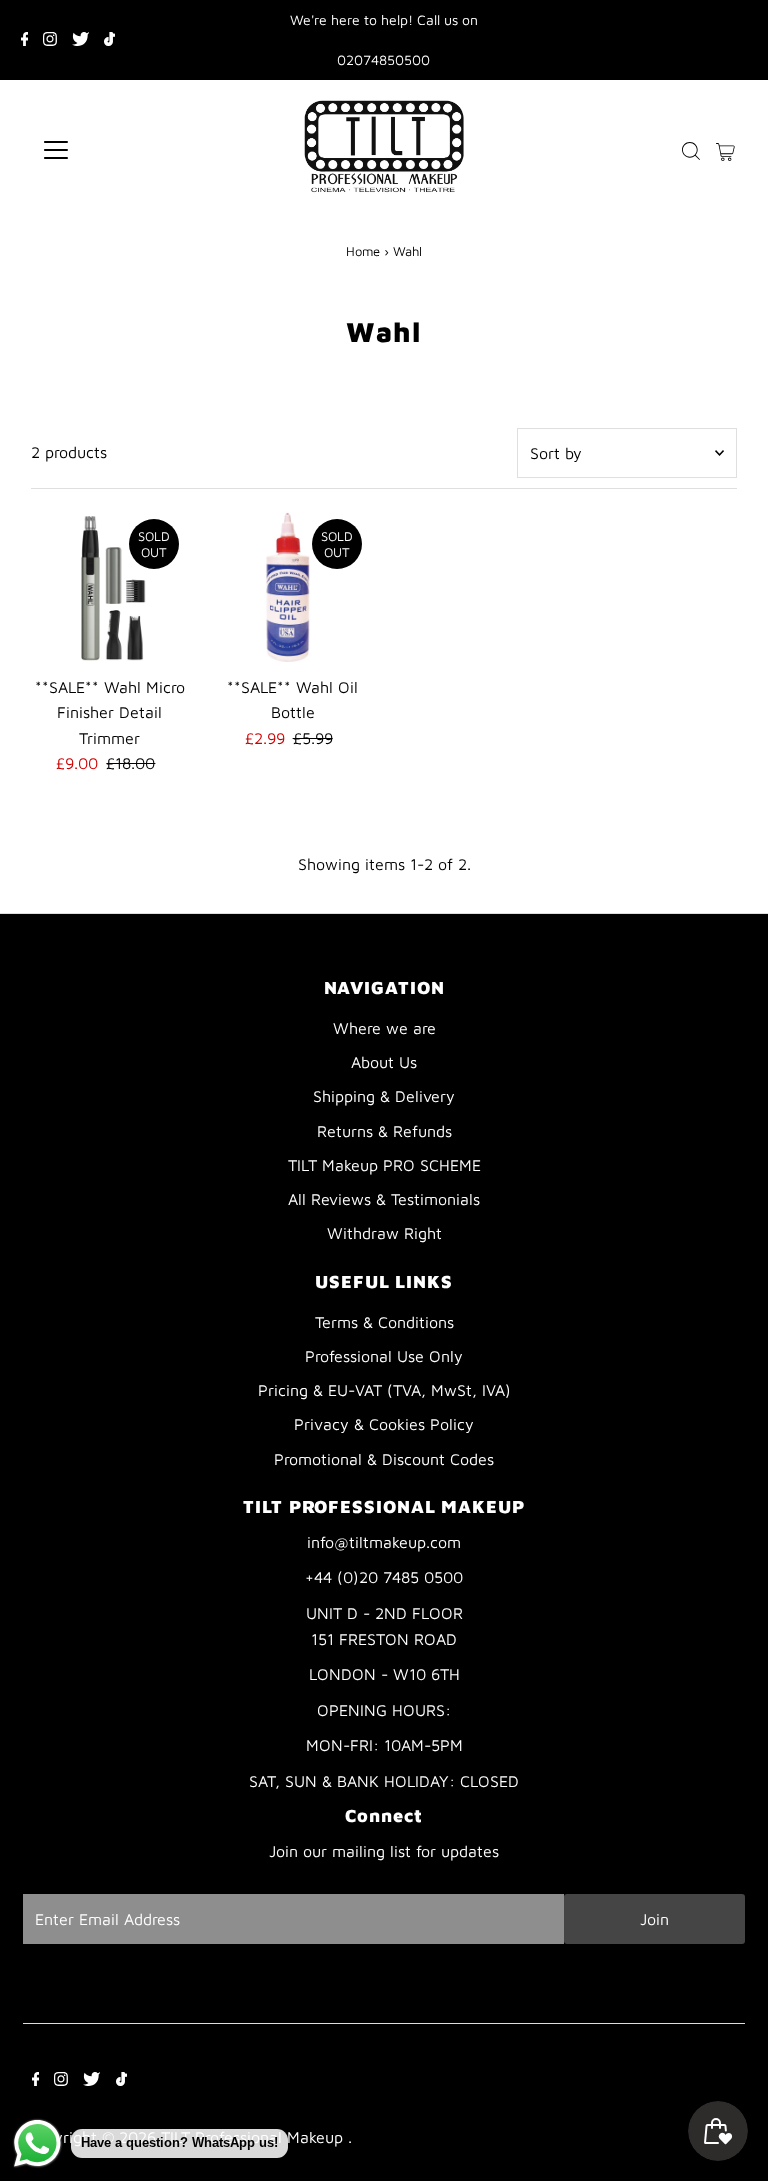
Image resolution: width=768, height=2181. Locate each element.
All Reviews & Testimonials (384, 1199)
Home (363, 251)
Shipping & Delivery (384, 1096)
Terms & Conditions (384, 1322)
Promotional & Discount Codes (384, 1459)
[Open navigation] (114, 150)
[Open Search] (691, 150)
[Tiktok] (109, 40)
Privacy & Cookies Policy (384, 1424)
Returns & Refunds (384, 1131)
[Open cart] (725, 150)
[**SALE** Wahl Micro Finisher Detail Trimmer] (110, 588)
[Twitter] (80, 40)
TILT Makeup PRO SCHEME (384, 1165)
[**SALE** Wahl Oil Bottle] (293, 588)
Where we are (384, 1028)
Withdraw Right (384, 1233)
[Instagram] (50, 40)
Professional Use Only (384, 1356)
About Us (384, 1062)
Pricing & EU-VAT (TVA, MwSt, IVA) (384, 1390)
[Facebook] (25, 40)
